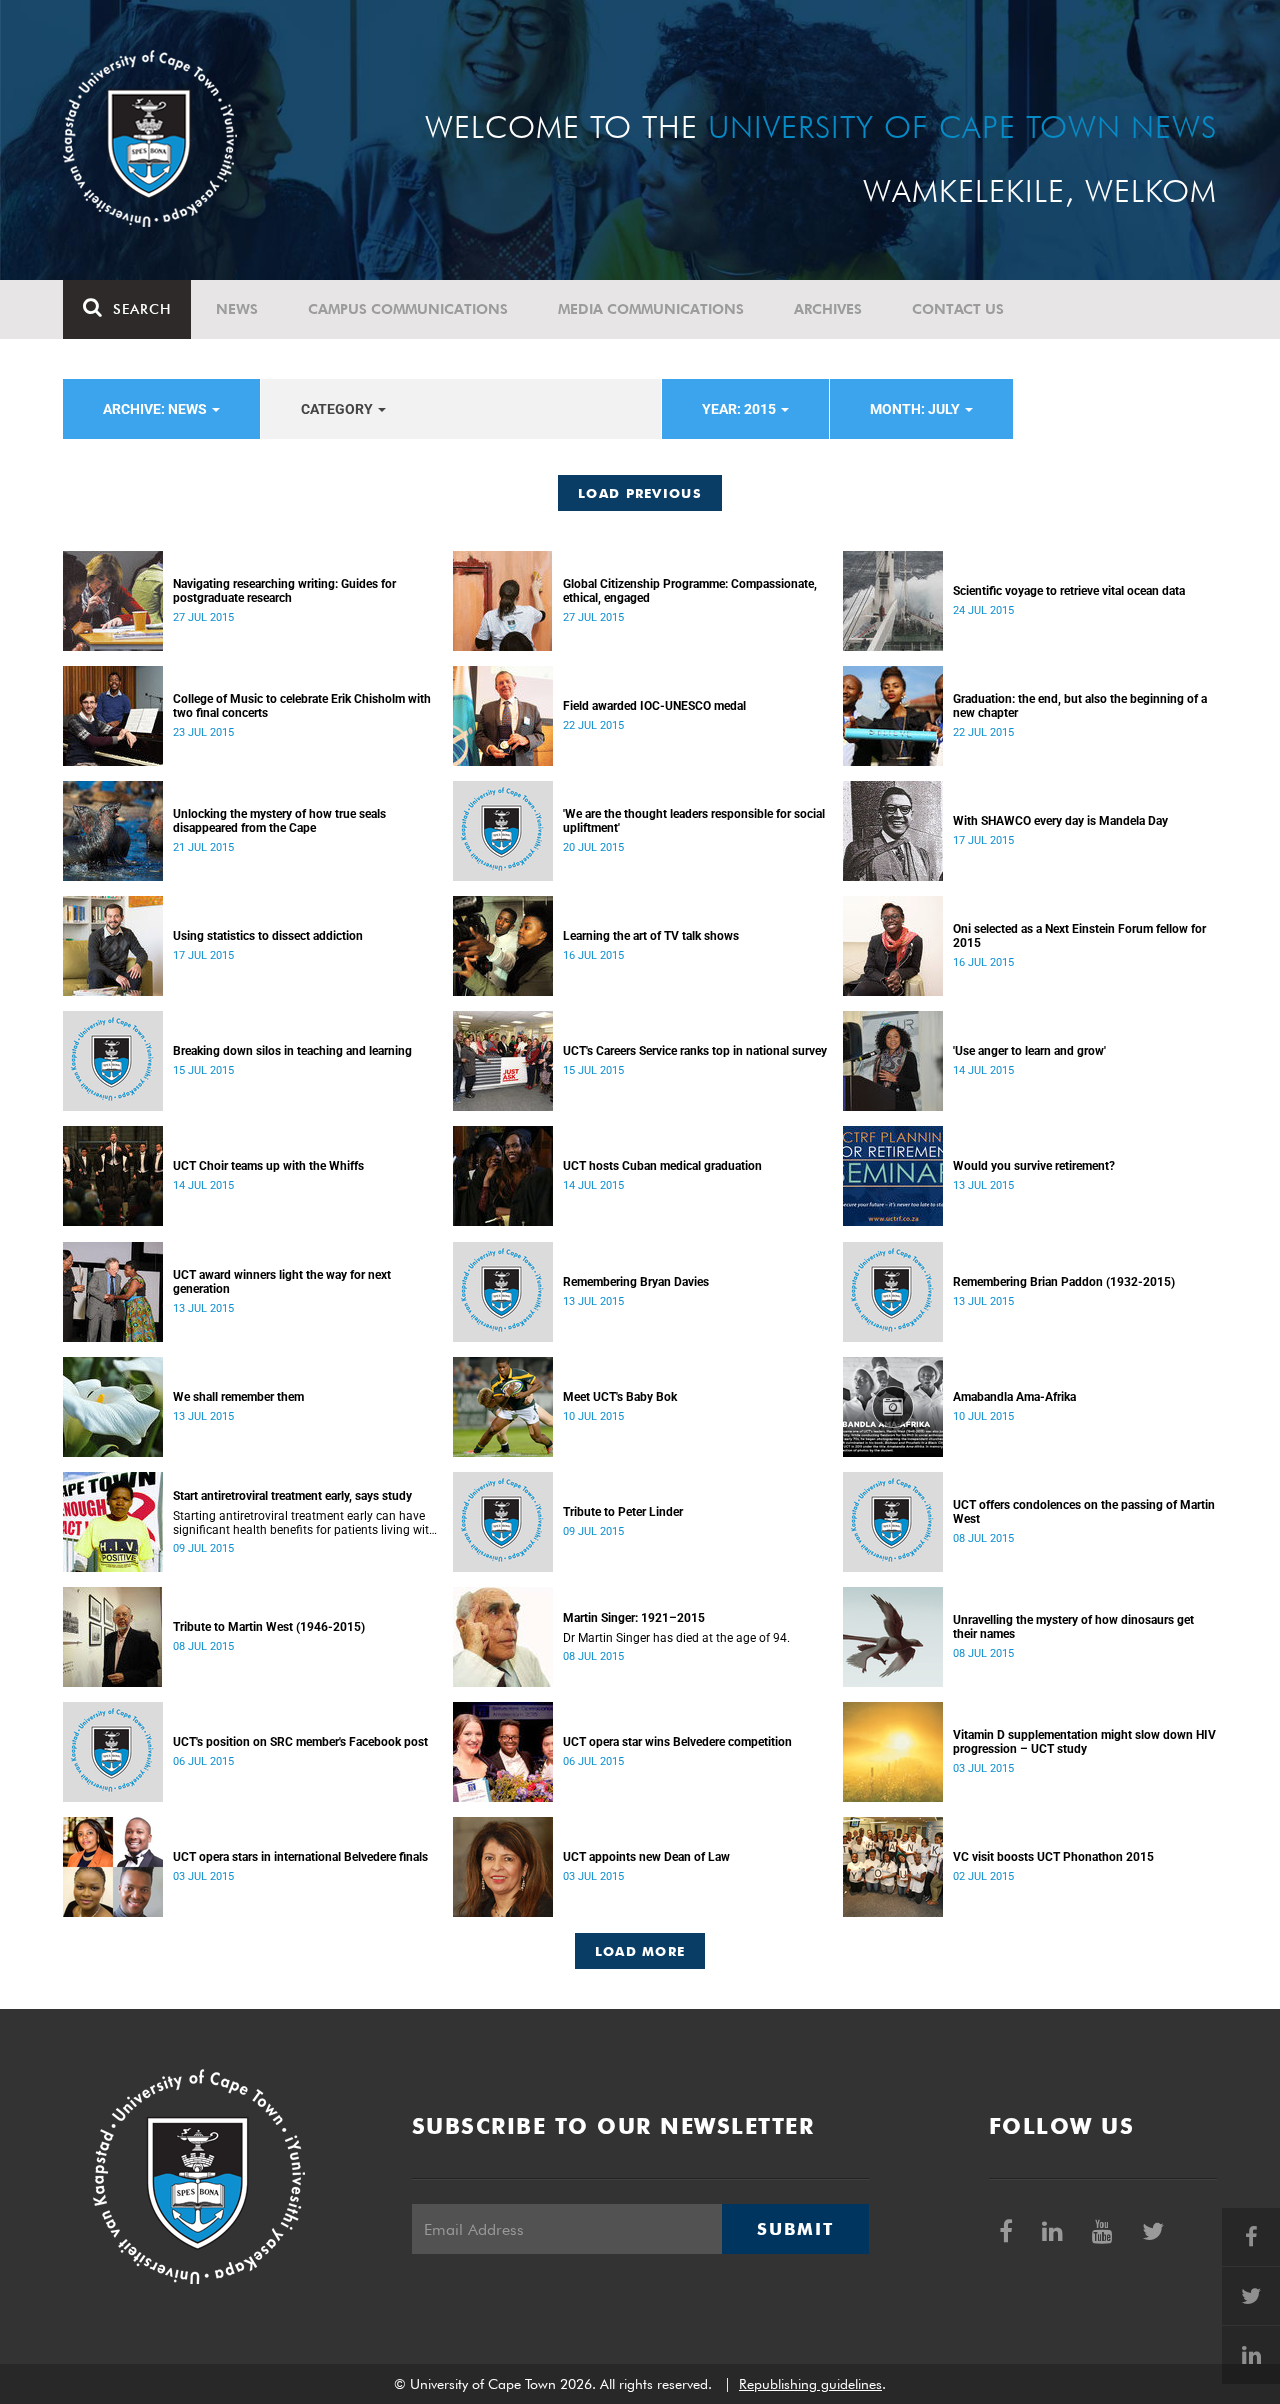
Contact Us (958, 309)
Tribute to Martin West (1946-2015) (269, 1627)
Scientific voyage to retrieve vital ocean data (1069, 591)
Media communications (651, 309)
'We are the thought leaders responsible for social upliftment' (694, 821)
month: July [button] (916, 409)
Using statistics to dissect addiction (268, 936)
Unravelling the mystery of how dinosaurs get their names (1073, 1627)
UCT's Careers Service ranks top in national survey (695, 1051)
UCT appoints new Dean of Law (646, 1857)
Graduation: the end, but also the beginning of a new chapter (1080, 706)
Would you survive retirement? (1034, 1166)
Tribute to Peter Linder (623, 1512)
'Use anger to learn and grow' (1029, 1051)
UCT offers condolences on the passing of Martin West (1084, 1512)
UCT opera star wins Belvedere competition (677, 1742)
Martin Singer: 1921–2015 (634, 1618)
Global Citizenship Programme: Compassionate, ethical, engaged (690, 591)
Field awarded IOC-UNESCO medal (654, 706)
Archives (828, 309)
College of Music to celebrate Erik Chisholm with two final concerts (302, 706)
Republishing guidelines (810, 2384)
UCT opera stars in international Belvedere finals (300, 1857)
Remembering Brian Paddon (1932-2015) (1064, 1282)
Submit (795, 2229)
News (237, 309)
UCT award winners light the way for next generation (282, 1282)
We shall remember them (238, 1397)
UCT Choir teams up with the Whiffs (268, 1166)
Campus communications (408, 309)
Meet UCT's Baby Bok (620, 1397)
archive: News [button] (156, 409)
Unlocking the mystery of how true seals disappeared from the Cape (279, 821)
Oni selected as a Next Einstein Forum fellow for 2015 (1079, 936)
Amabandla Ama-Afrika (1014, 1397)
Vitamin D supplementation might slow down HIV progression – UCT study (1084, 1742)
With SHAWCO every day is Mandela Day (1060, 821)
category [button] (338, 409)
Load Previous (640, 493)
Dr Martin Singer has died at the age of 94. (676, 1638)
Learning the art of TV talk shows (651, 936)
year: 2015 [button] (740, 409)
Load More (640, 1951)
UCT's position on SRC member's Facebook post (300, 1742)
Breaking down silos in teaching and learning (292, 1051)
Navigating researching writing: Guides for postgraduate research (284, 591)
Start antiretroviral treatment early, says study (292, 1496)
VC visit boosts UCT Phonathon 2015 (1053, 1857)
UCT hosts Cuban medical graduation (662, 1166)
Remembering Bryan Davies (636, 1282)
